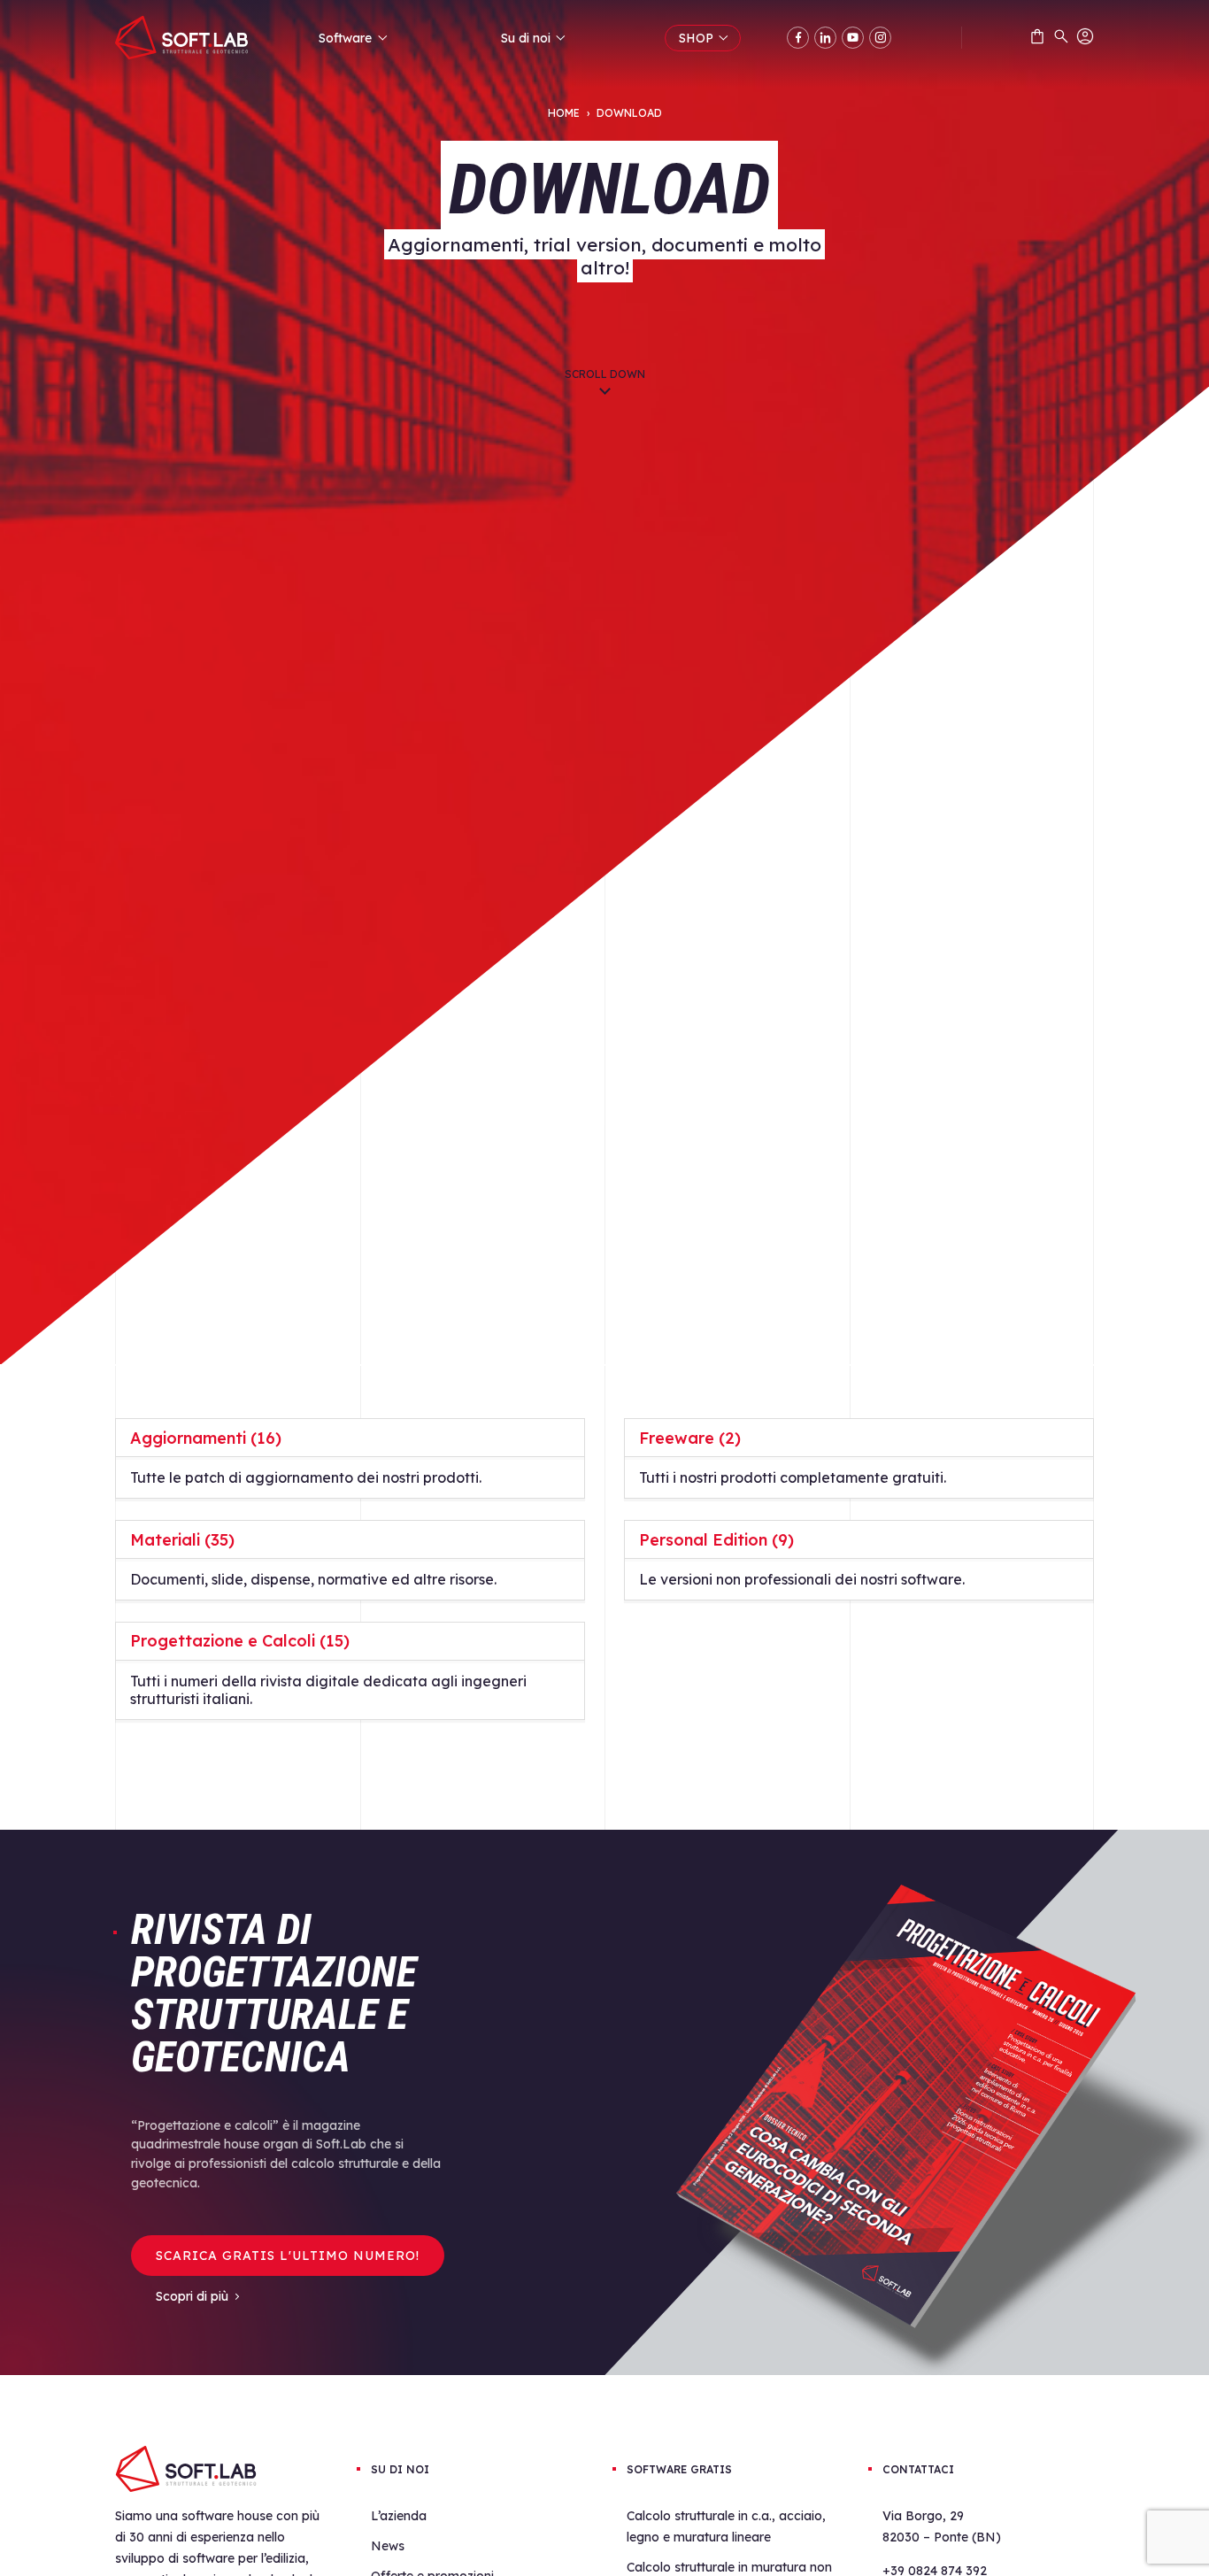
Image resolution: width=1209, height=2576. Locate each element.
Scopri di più (192, 2296)
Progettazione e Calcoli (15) (240, 1641)
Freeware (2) (690, 1438)
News (388, 2546)
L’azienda (399, 2516)
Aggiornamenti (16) (206, 1438)
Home (564, 113)
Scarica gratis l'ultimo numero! (288, 2256)
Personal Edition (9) (716, 1540)
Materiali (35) (182, 1540)
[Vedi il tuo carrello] (1037, 40)
